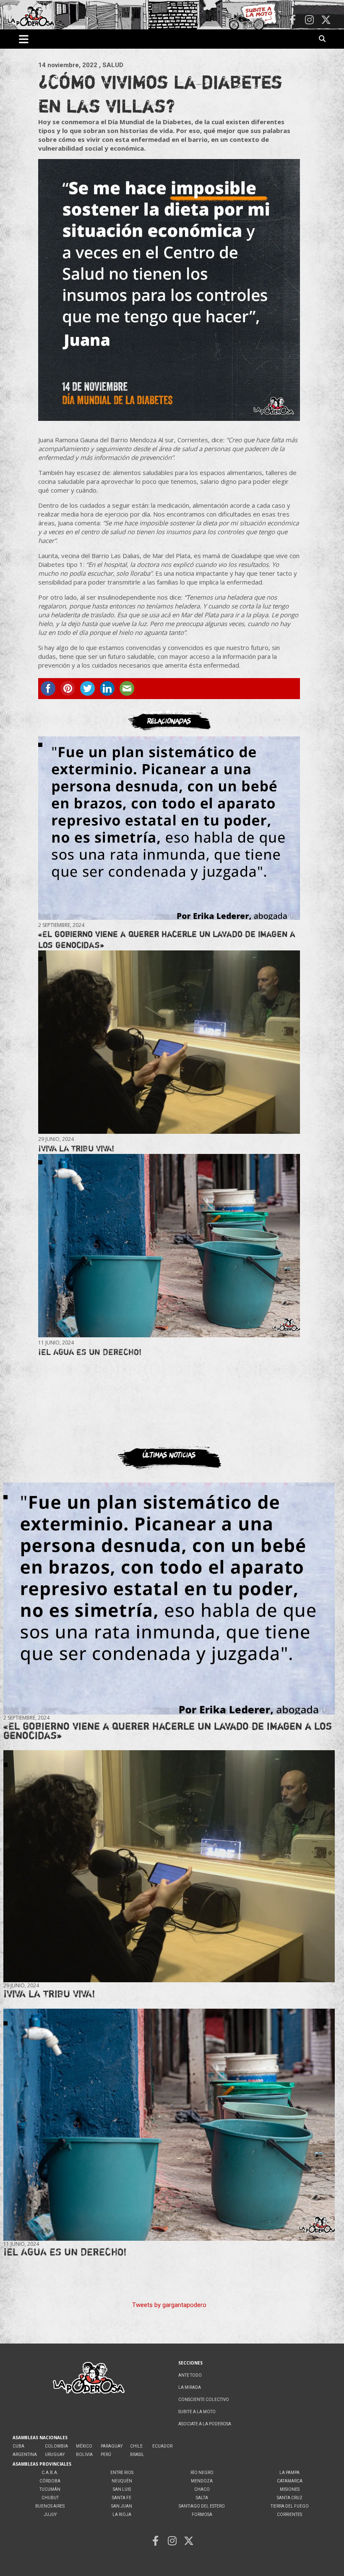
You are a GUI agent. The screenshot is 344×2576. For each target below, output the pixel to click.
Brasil (137, 2455)
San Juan (122, 2506)
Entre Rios (122, 2473)
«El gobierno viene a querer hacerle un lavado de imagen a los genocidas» (168, 1731)
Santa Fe (122, 2498)
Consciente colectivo (204, 2400)
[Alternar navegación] (24, 39)
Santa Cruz (290, 2498)
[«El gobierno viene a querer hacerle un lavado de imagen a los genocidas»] (169, 828)
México (84, 2446)
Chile (136, 2446)
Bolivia (84, 2455)
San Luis (122, 2489)
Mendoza (202, 2481)
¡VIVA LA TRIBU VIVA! (76, 1148)
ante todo (190, 2375)
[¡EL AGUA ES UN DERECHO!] (169, 1246)
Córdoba (50, 2481)
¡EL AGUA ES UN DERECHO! (90, 1352)
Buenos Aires (50, 2506)
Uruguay (55, 2455)
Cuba (18, 2446)
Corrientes (289, 2515)
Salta (202, 2498)
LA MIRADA (190, 2387)
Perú (106, 2455)
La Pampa (289, 2473)
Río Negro (202, 2473)
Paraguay (112, 2446)
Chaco (202, 2489)
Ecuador (162, 2446)
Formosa (202, 2515)
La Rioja (122, 2515)
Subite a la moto (197, 2412)
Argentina (25, 2455)
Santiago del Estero (202, 2506)
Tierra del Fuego (290, 2506)
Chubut (50, 2498)
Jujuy (50, 2515)
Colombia (56, 2446)
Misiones (290, 2489)
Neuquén (122, 2481)
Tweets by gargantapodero (169, 2305)
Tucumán (50, 2489)
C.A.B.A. (50, 2473)
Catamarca (290, 2481)
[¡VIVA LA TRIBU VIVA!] (169, 1042)
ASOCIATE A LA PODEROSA (205, 2424)
